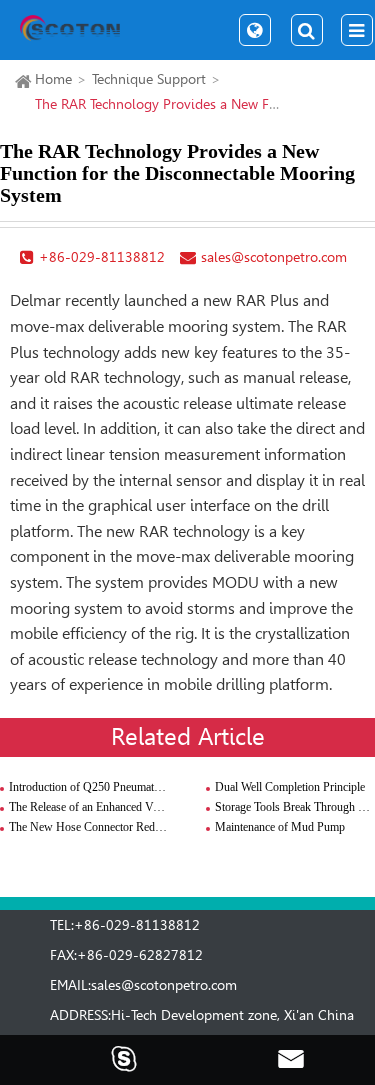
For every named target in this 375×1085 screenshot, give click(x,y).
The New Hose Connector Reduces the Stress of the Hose (89, 827)
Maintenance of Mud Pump (280, 827)
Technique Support (149, 79)
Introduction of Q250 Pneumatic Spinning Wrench (89, 787)
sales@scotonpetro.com (164, 985)
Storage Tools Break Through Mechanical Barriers (295, 807)
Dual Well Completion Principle (290, 787)
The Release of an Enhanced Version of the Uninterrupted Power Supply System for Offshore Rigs (89, 807)
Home (53, 79)
